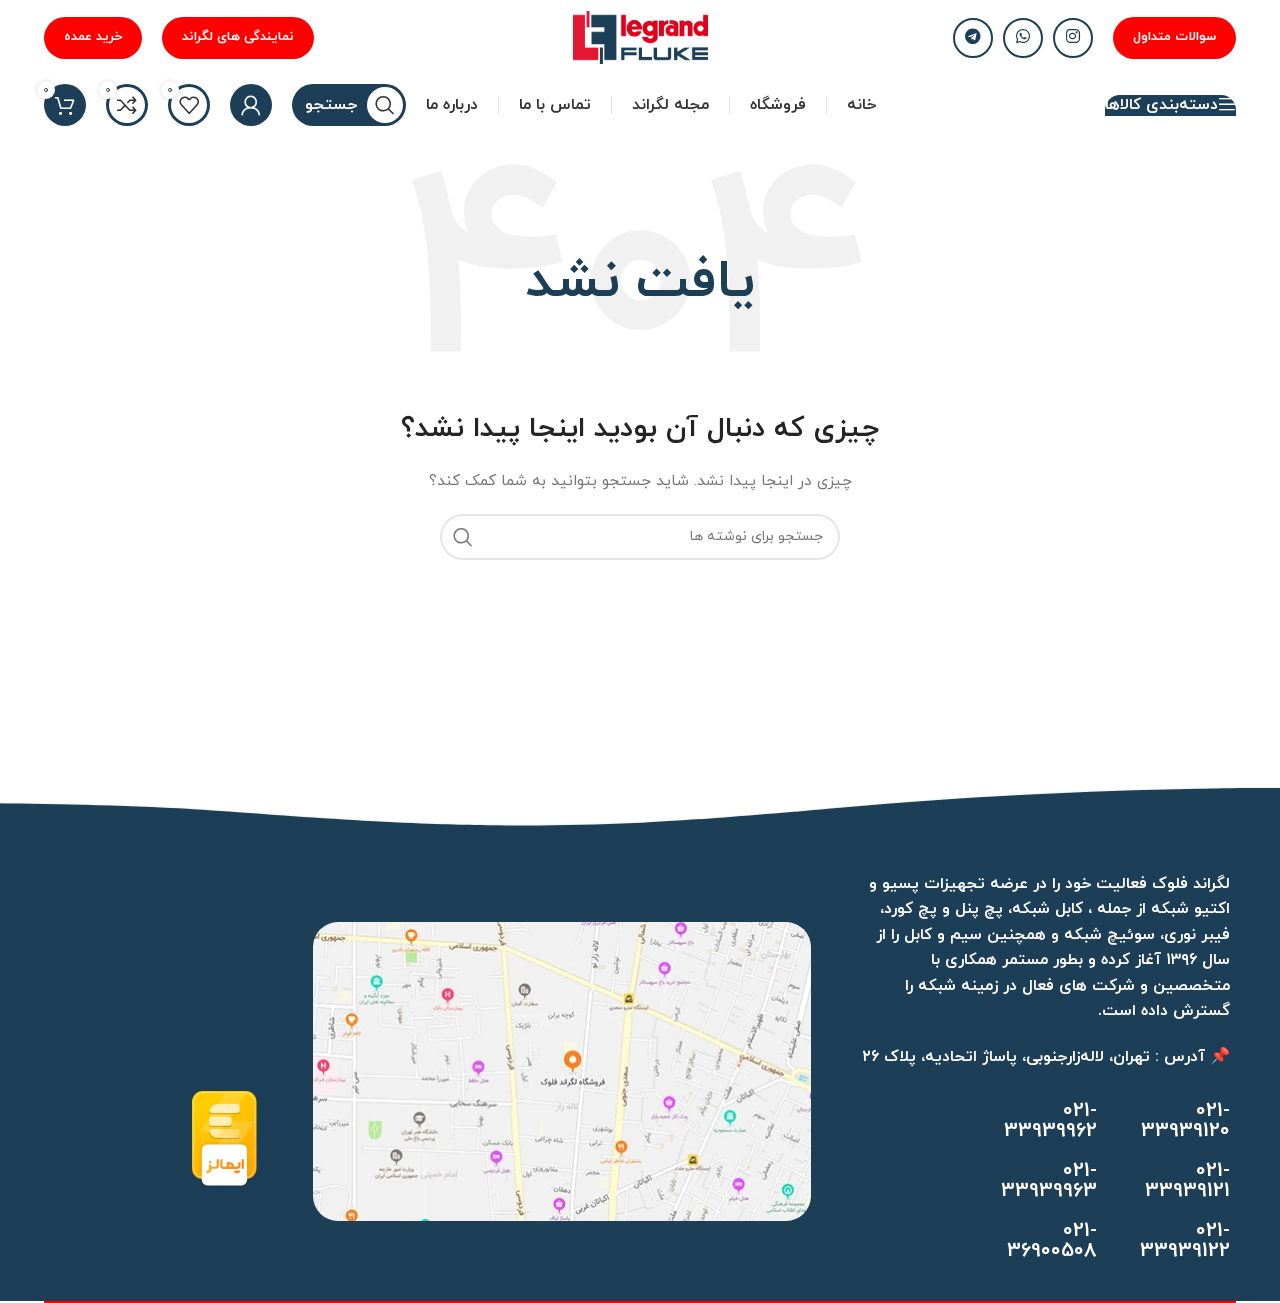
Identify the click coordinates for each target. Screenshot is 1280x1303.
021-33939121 (1187, 1181)
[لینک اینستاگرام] (1073, 38)
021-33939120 (1185, 1121)
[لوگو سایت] (640, 36)
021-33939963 (1049, 1181)
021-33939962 (1050, 1121)
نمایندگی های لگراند (238, 37)
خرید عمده (93, 37)
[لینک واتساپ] (1023, 38)
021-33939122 (1185, 1241)
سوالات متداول (1174, 37)
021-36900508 (1052, 1241)
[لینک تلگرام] (973, 38)
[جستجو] (463, 537)
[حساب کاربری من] (251, 105)
